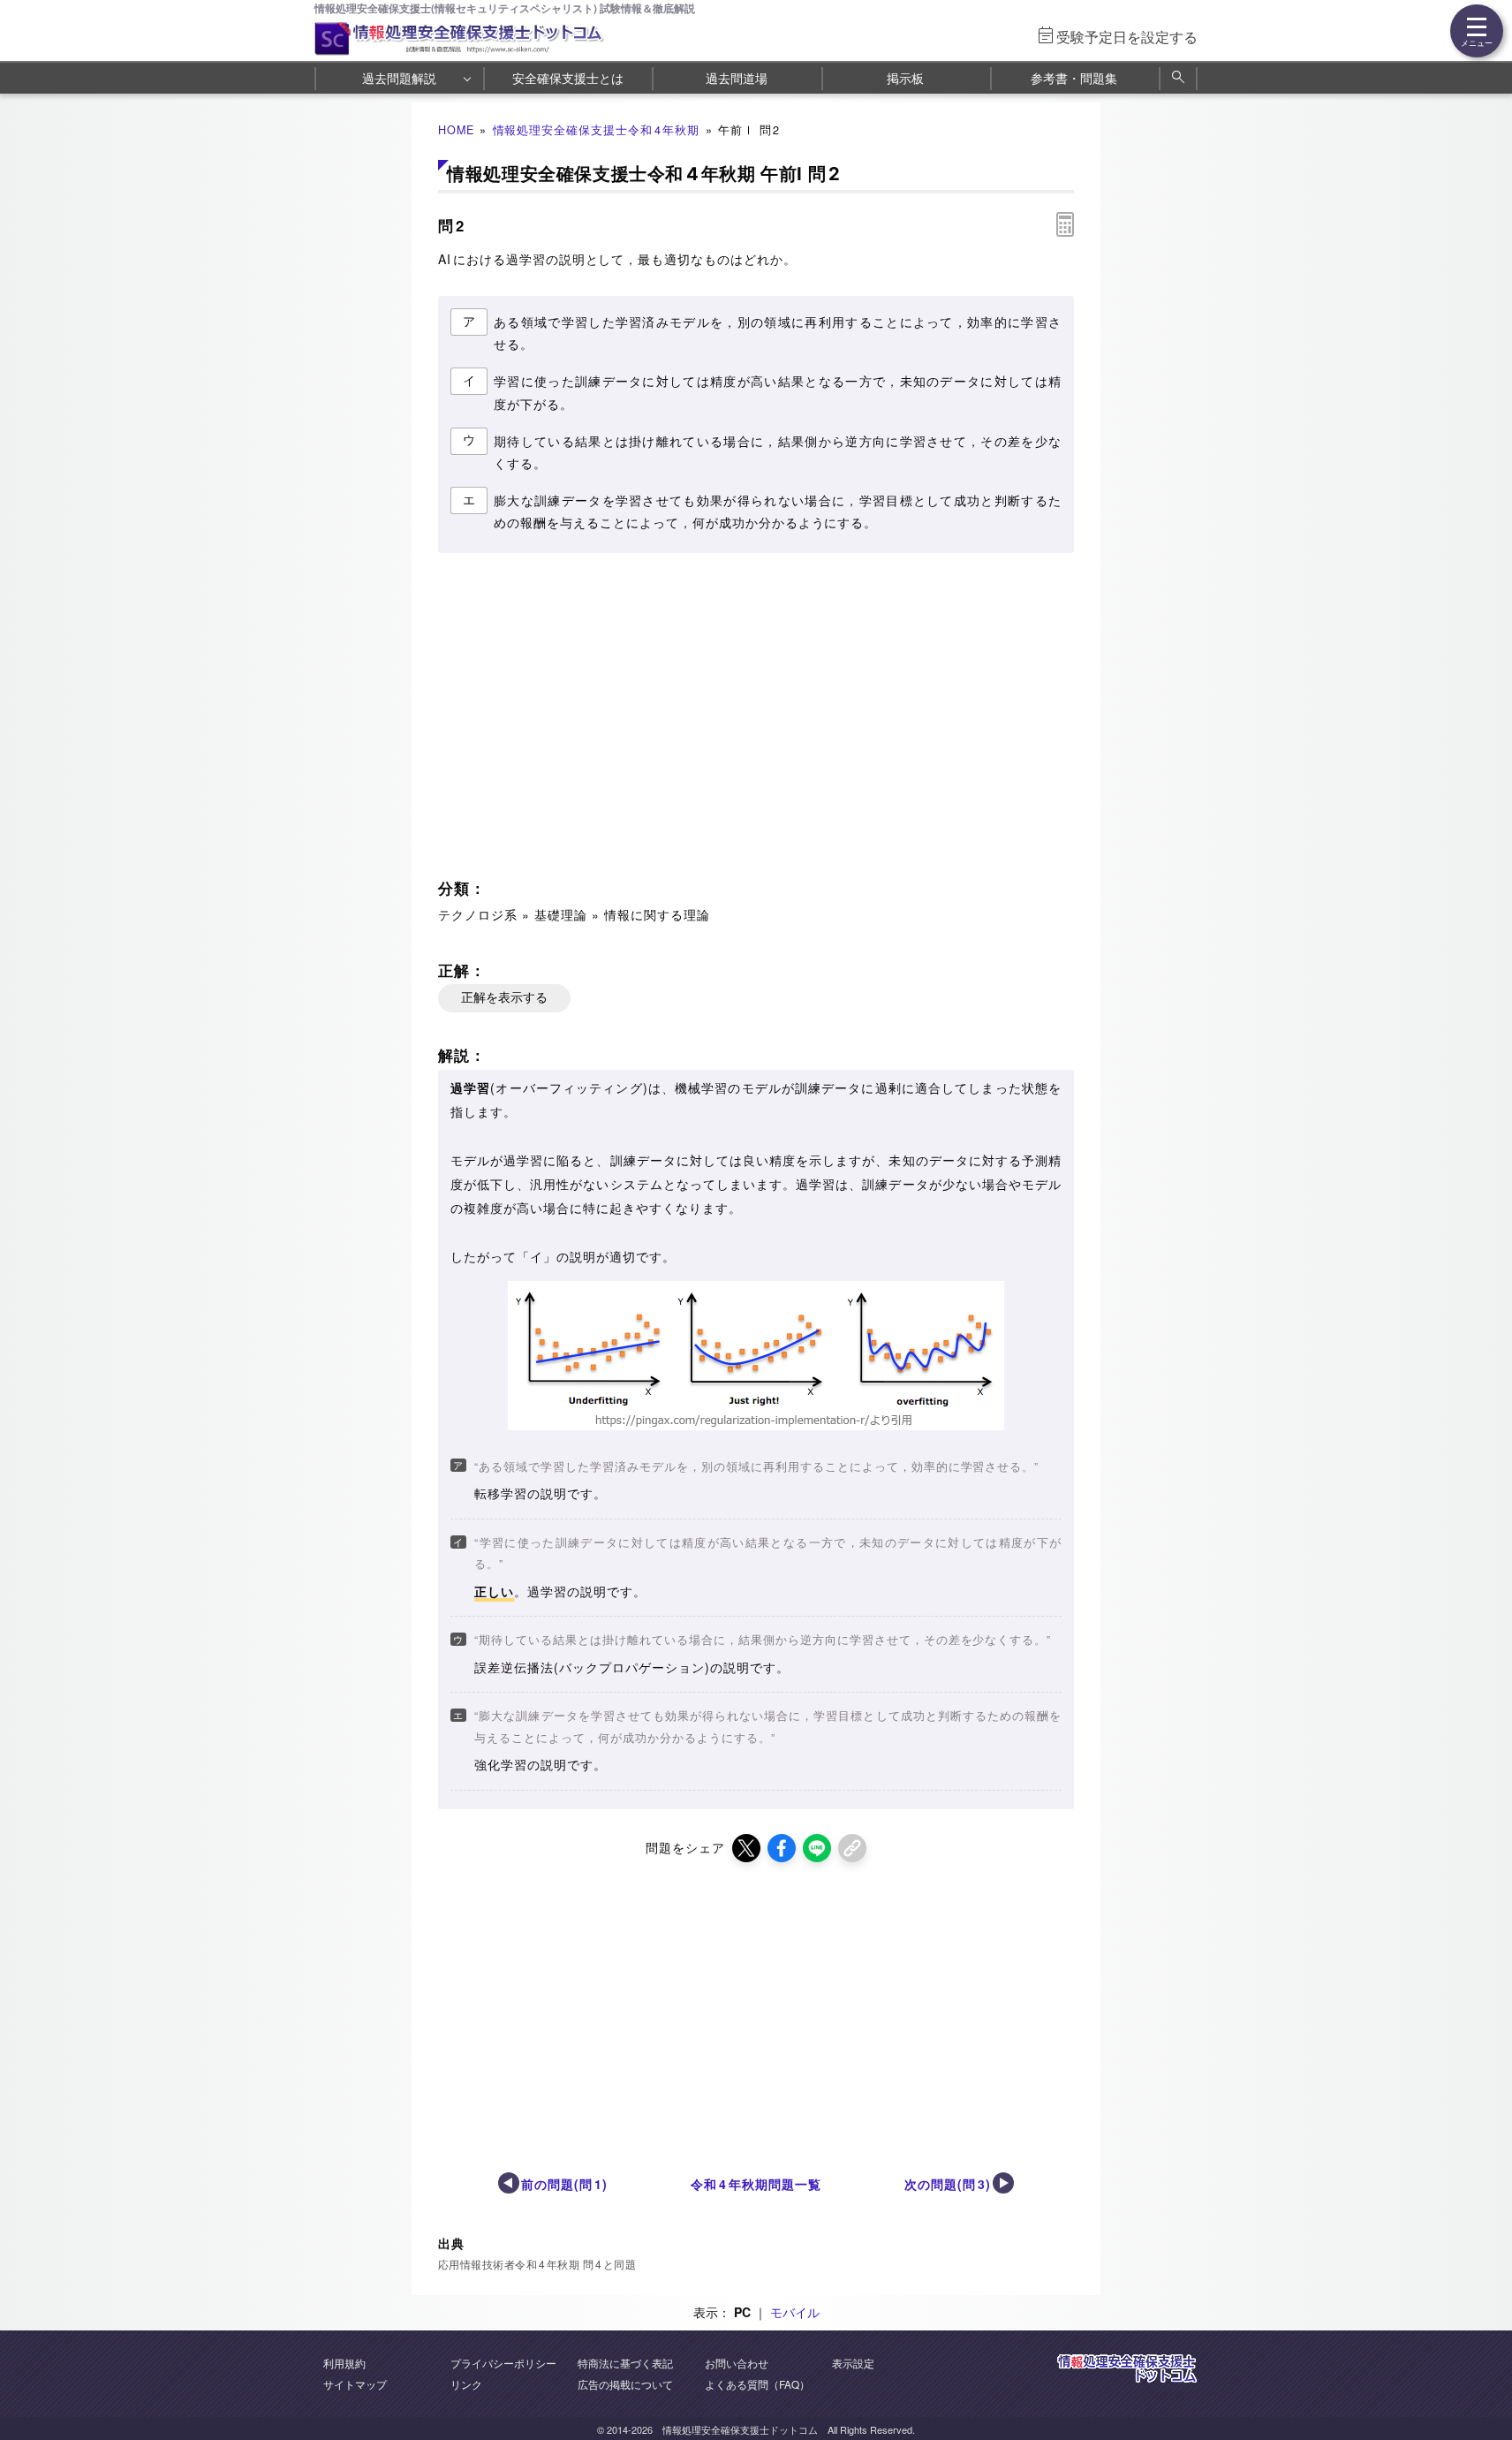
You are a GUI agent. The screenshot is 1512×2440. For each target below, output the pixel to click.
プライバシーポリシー (503, 2363)
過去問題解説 (399, 78)
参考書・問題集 (1074, 78)
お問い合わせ (737, 2363)
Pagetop (1478, 2374)
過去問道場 (737, 78)
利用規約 (344, 2363)
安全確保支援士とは (568, 78)
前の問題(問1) (564, 2184)
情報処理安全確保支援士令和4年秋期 (597, 130)
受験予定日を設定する (1127, 37)
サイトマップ (355, 2384)
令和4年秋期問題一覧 (756, 2184)
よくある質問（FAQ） (757, 2384)
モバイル (795, 2312)
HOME (456, 130)
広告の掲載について (625, 2384)
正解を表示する (504, 997)
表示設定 (853, 2363)
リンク (466, 2384)
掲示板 (905, 78)
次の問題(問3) (948, 2184)
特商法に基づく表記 (625, 2363)
